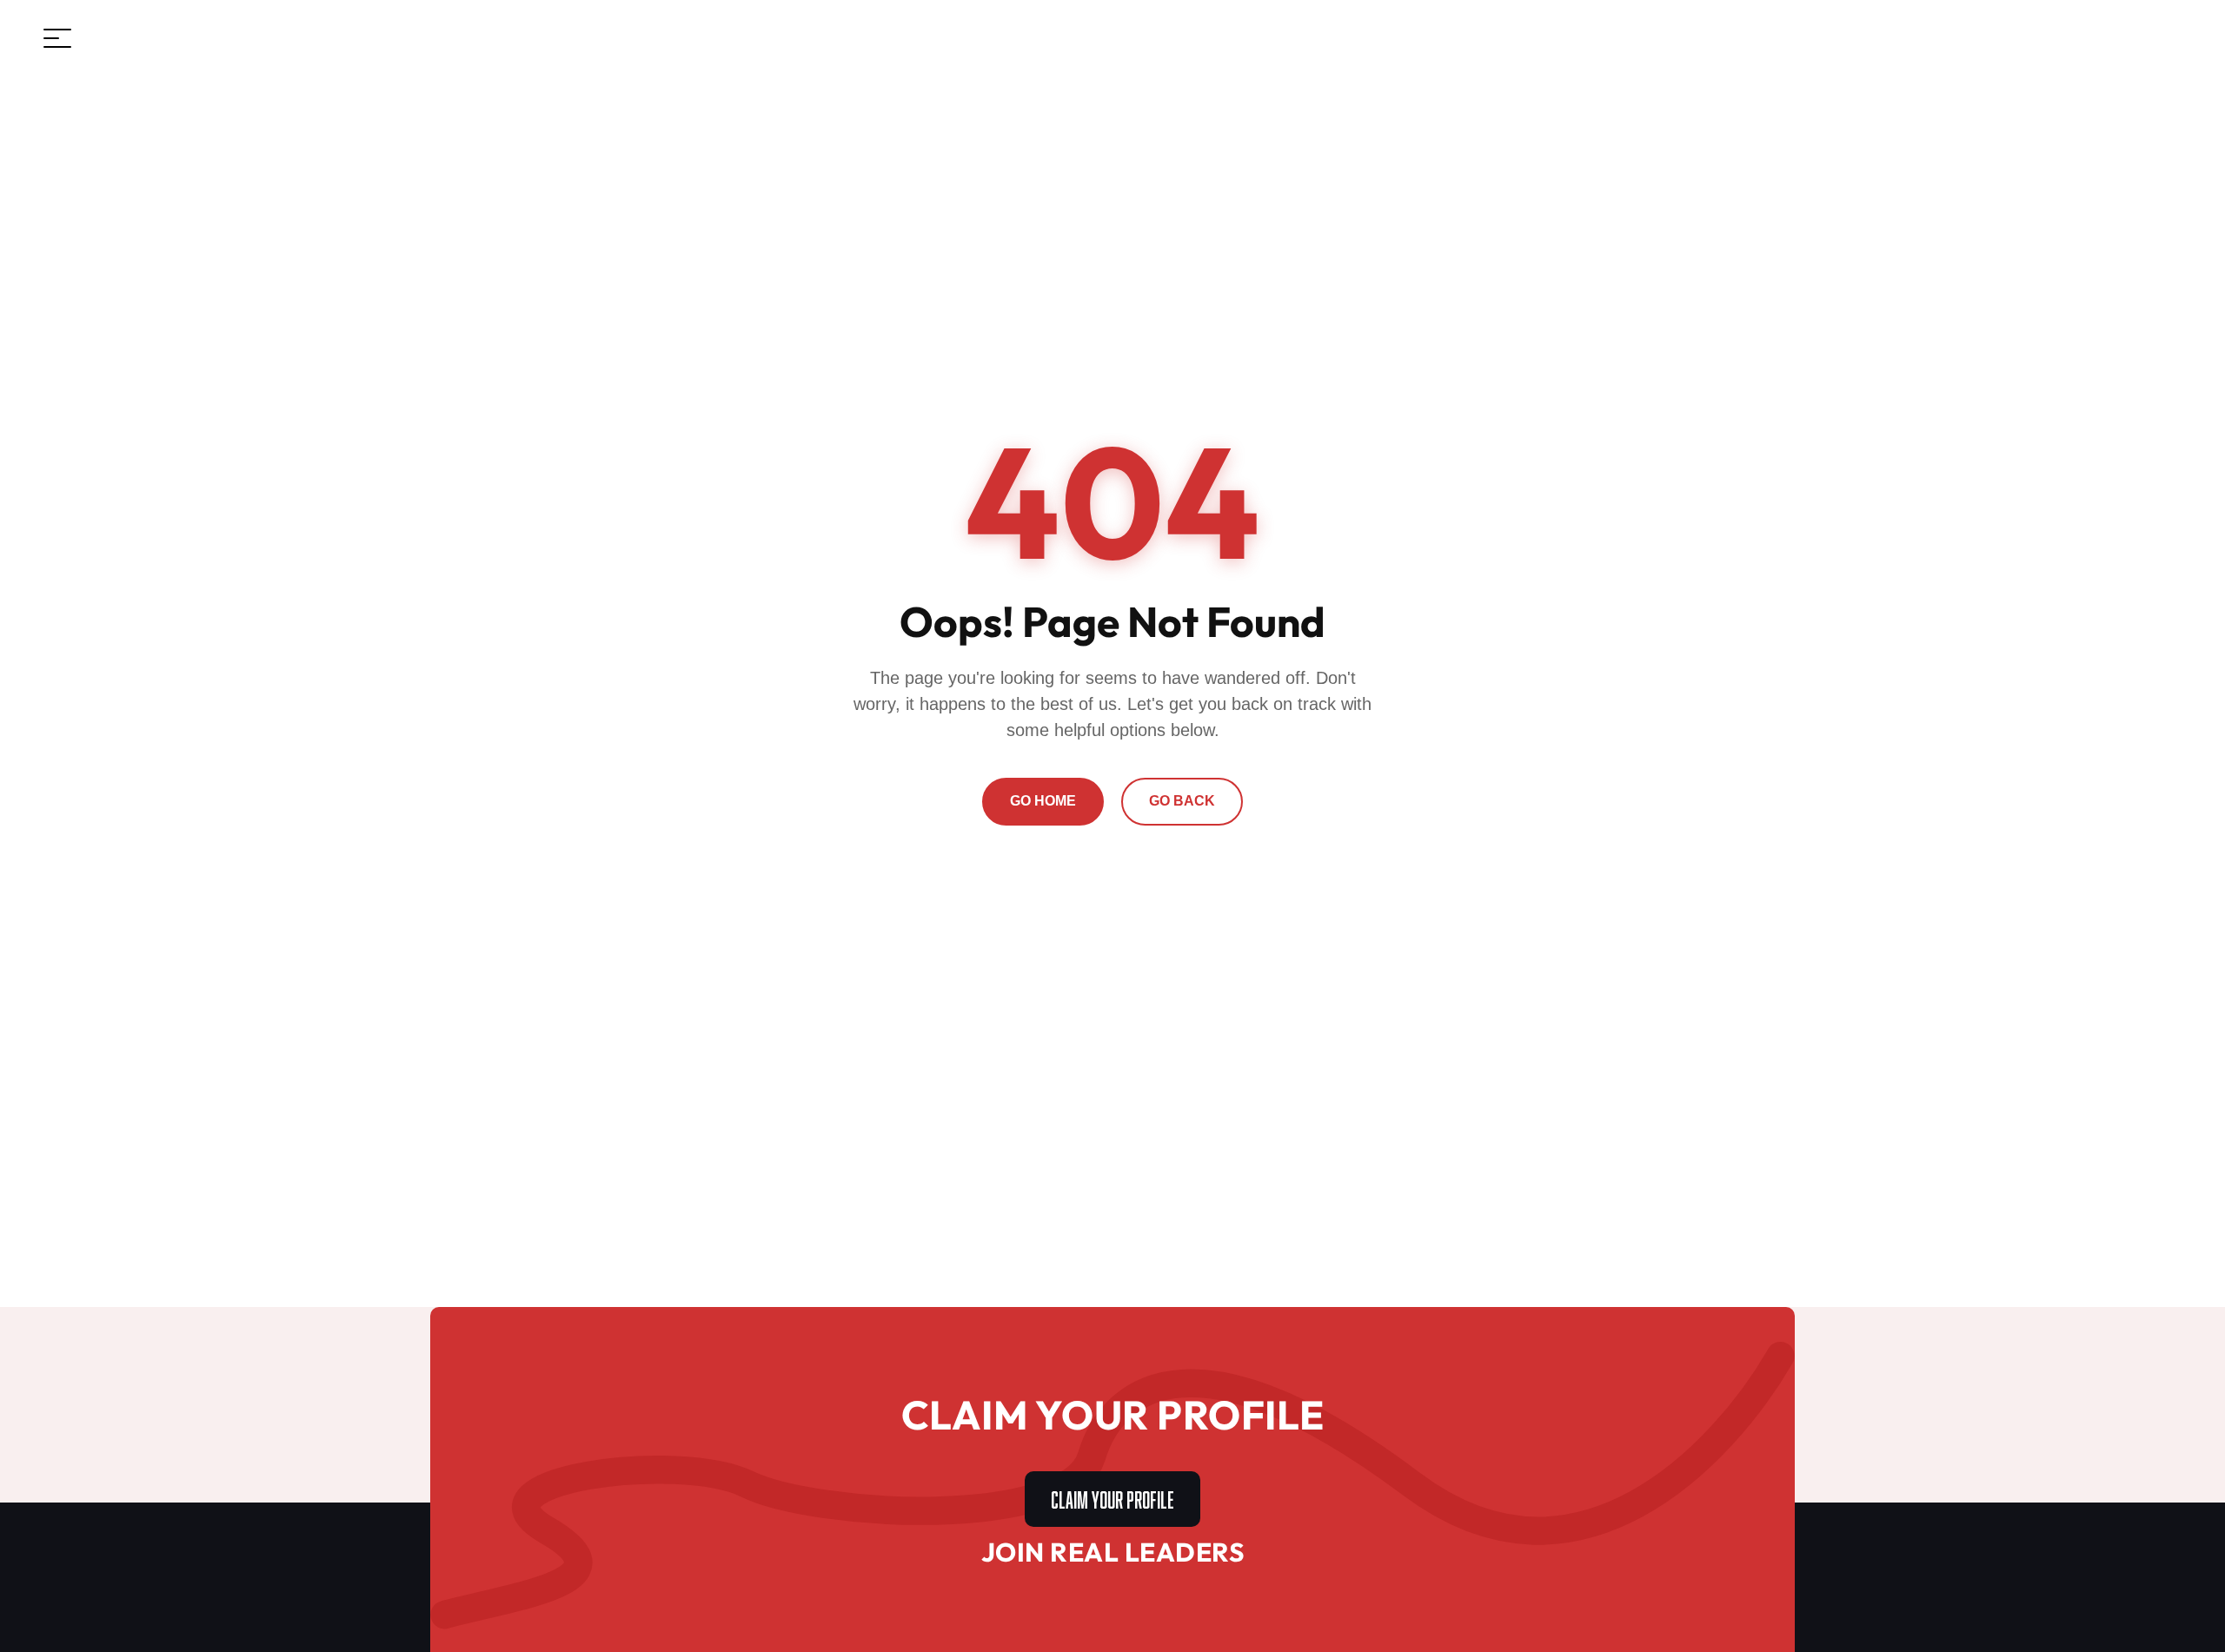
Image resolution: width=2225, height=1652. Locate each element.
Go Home (1043, 801)
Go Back (1182, 801)
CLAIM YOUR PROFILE (1112, 1497)
